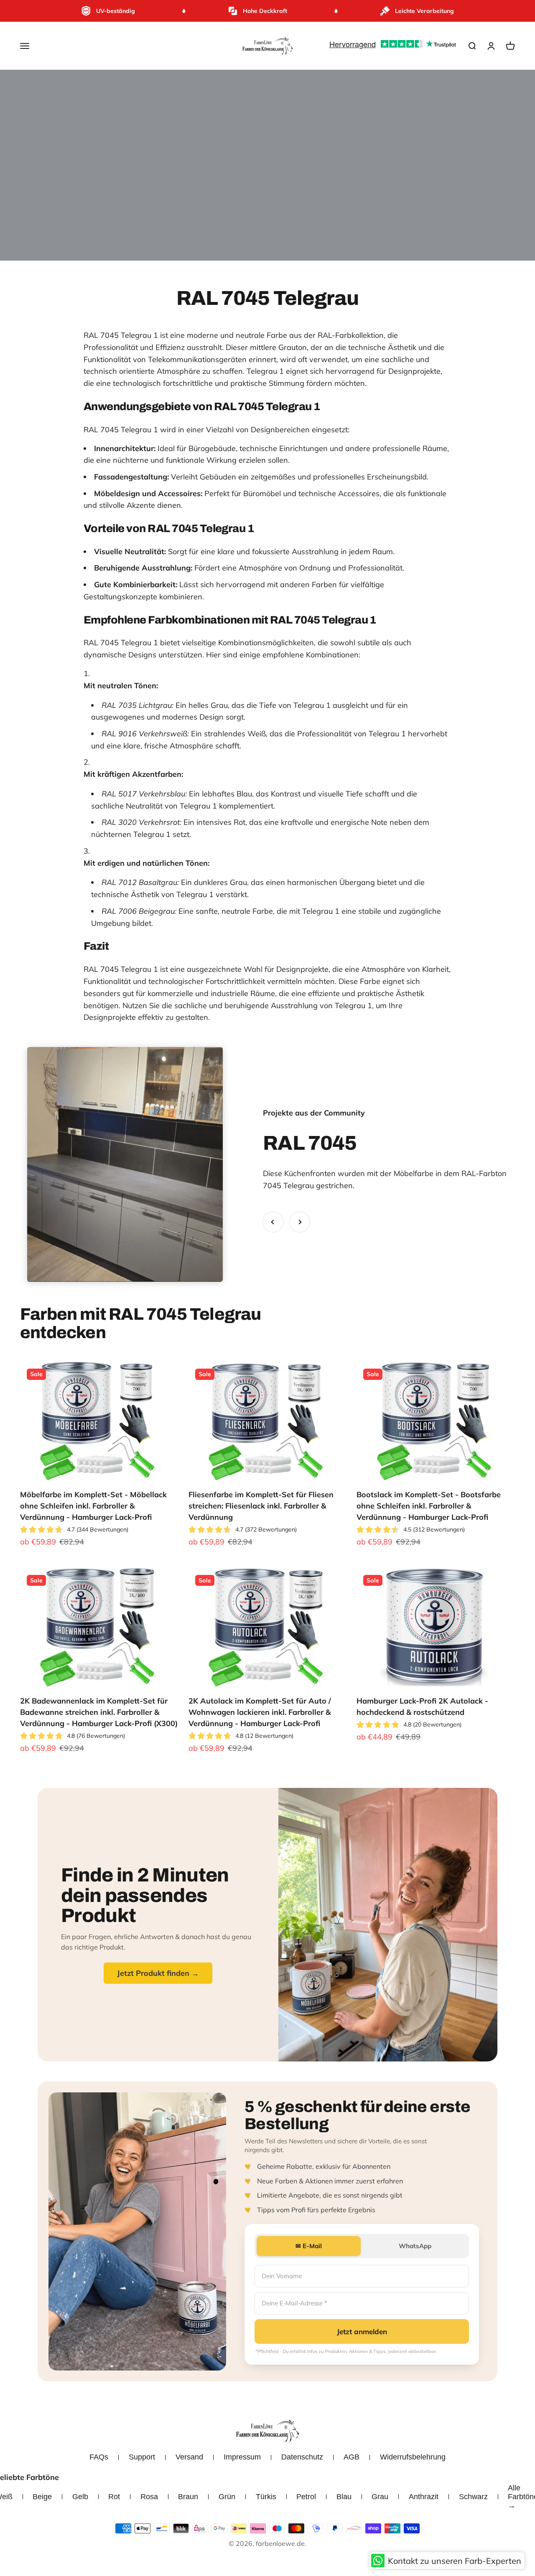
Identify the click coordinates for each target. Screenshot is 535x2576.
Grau (380, 2497)
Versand (189, 2457)
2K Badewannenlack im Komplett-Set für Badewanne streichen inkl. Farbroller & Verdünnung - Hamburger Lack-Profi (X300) (99, 1712)
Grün (227, 2497)
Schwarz (473, 2497)
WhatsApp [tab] (415, 2246)
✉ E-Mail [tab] (309, 2246)
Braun (188, 2497)
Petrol (306, 2497)
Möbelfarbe (414, 1173)
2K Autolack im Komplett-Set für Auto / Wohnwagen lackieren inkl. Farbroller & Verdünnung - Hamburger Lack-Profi (260, 1712)
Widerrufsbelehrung (413, 2457)
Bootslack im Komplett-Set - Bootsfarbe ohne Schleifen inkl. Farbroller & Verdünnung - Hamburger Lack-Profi (429, 1506)
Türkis (266, 2497)
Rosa (149, 2497)
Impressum (242, 2457)
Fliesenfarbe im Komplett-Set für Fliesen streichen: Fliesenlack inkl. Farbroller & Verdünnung (261, 1506)
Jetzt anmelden (362, 2331)
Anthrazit (424, 2497)
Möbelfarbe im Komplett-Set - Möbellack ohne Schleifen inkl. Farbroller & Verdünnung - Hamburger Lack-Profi (93, 1506)
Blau (344, 2497)
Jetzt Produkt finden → (158, 1973)
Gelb (80, 2497)
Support (142, 2457)
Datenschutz (302, 2457)
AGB (352, 2457)
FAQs (99, 2457)
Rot (114, 2497)
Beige (42, 2497)
